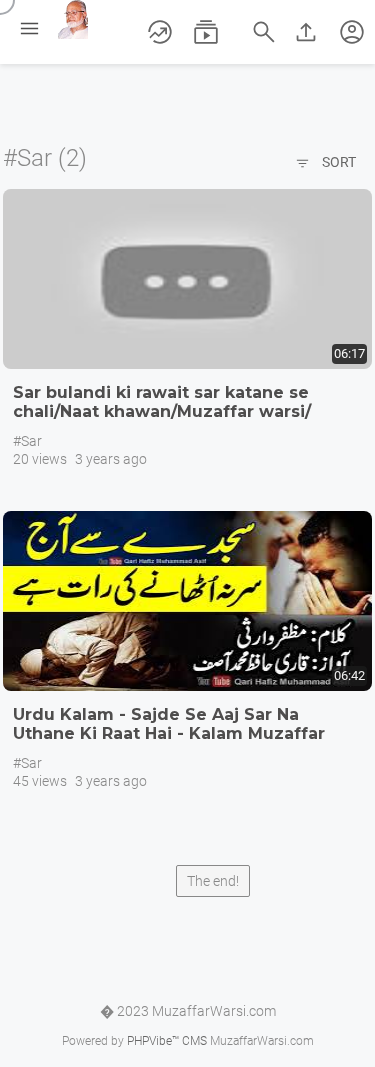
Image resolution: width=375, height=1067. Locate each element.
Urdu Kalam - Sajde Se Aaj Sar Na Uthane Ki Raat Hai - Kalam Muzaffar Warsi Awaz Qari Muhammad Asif (169, 733)
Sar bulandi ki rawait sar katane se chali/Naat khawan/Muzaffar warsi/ (162, 402)
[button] (352, 32)
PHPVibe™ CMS (167, 1041)
